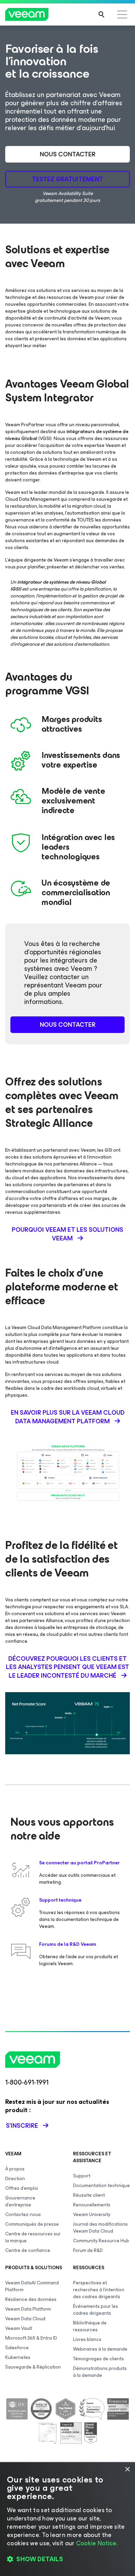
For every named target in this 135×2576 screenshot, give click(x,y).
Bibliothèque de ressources (90, 2326)
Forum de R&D (88, 2250)
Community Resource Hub (101, 2241)
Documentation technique (101, 2185)
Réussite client (89, 2195)
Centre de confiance (28, 2250)
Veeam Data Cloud (25, 2319)
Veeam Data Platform (28, 2309)
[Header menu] (122, 14)
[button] (67, 2559)
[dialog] (67, 2519)
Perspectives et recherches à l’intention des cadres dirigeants (99, 2290)
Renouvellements (92, 2205)
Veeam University (92, 2214)
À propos (15, 2169)
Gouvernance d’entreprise (20, 2201)
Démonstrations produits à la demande (100, 2372)
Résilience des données (31, 2299)
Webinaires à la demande (100, 2349)
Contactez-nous (23, 2214)
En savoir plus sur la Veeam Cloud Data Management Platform (68, 1417)
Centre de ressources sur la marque (33, 2237)
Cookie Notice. (97, 2543)
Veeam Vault (19, 2328)
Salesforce (17, 2348)
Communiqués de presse (32, 2224)
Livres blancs (87, 2339)
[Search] (101, 14)
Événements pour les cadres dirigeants (96, 2310)
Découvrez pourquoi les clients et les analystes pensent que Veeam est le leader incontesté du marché (67, 1667)
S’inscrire (22, 2126)
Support (82, 2176)
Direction (15, 2179)
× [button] (127, 2470)
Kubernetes (18, 2357)
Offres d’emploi (22, 2188)
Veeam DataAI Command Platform (32, 2286)
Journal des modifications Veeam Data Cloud (100, 2228)
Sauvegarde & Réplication (33, 2367)
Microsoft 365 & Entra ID (31, 2338)
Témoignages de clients (98, 2359)
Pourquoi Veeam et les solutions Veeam (67, 1234)
